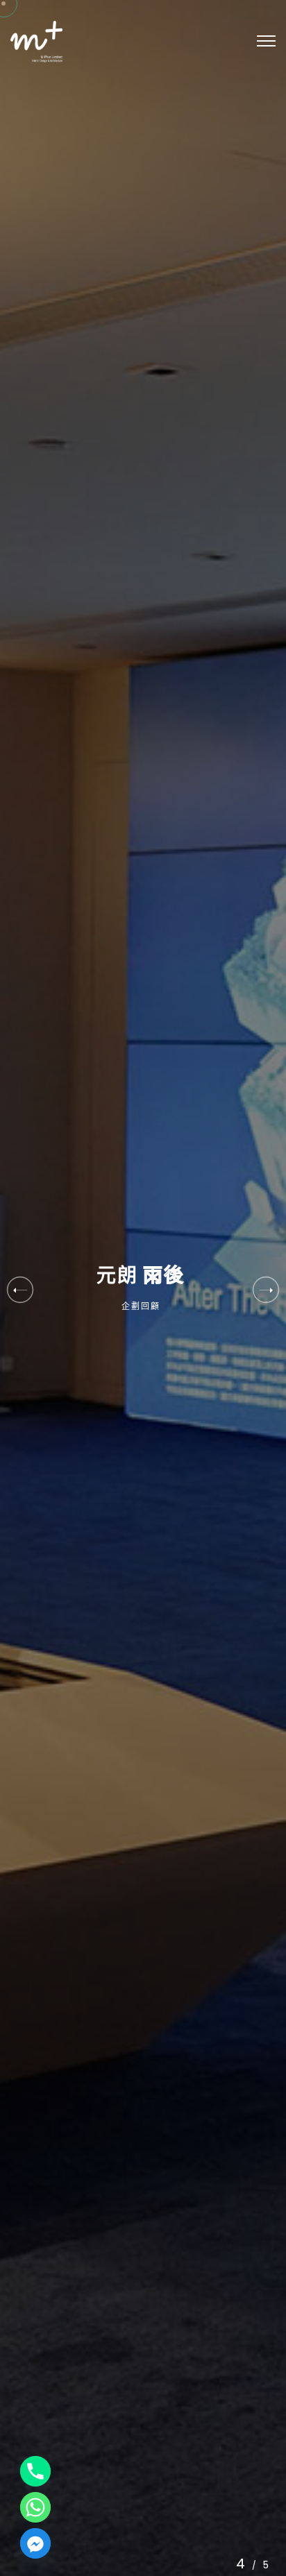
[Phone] (35, 2471)
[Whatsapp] (35, 2507)
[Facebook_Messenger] (35, 2543)
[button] (266, 1289)
